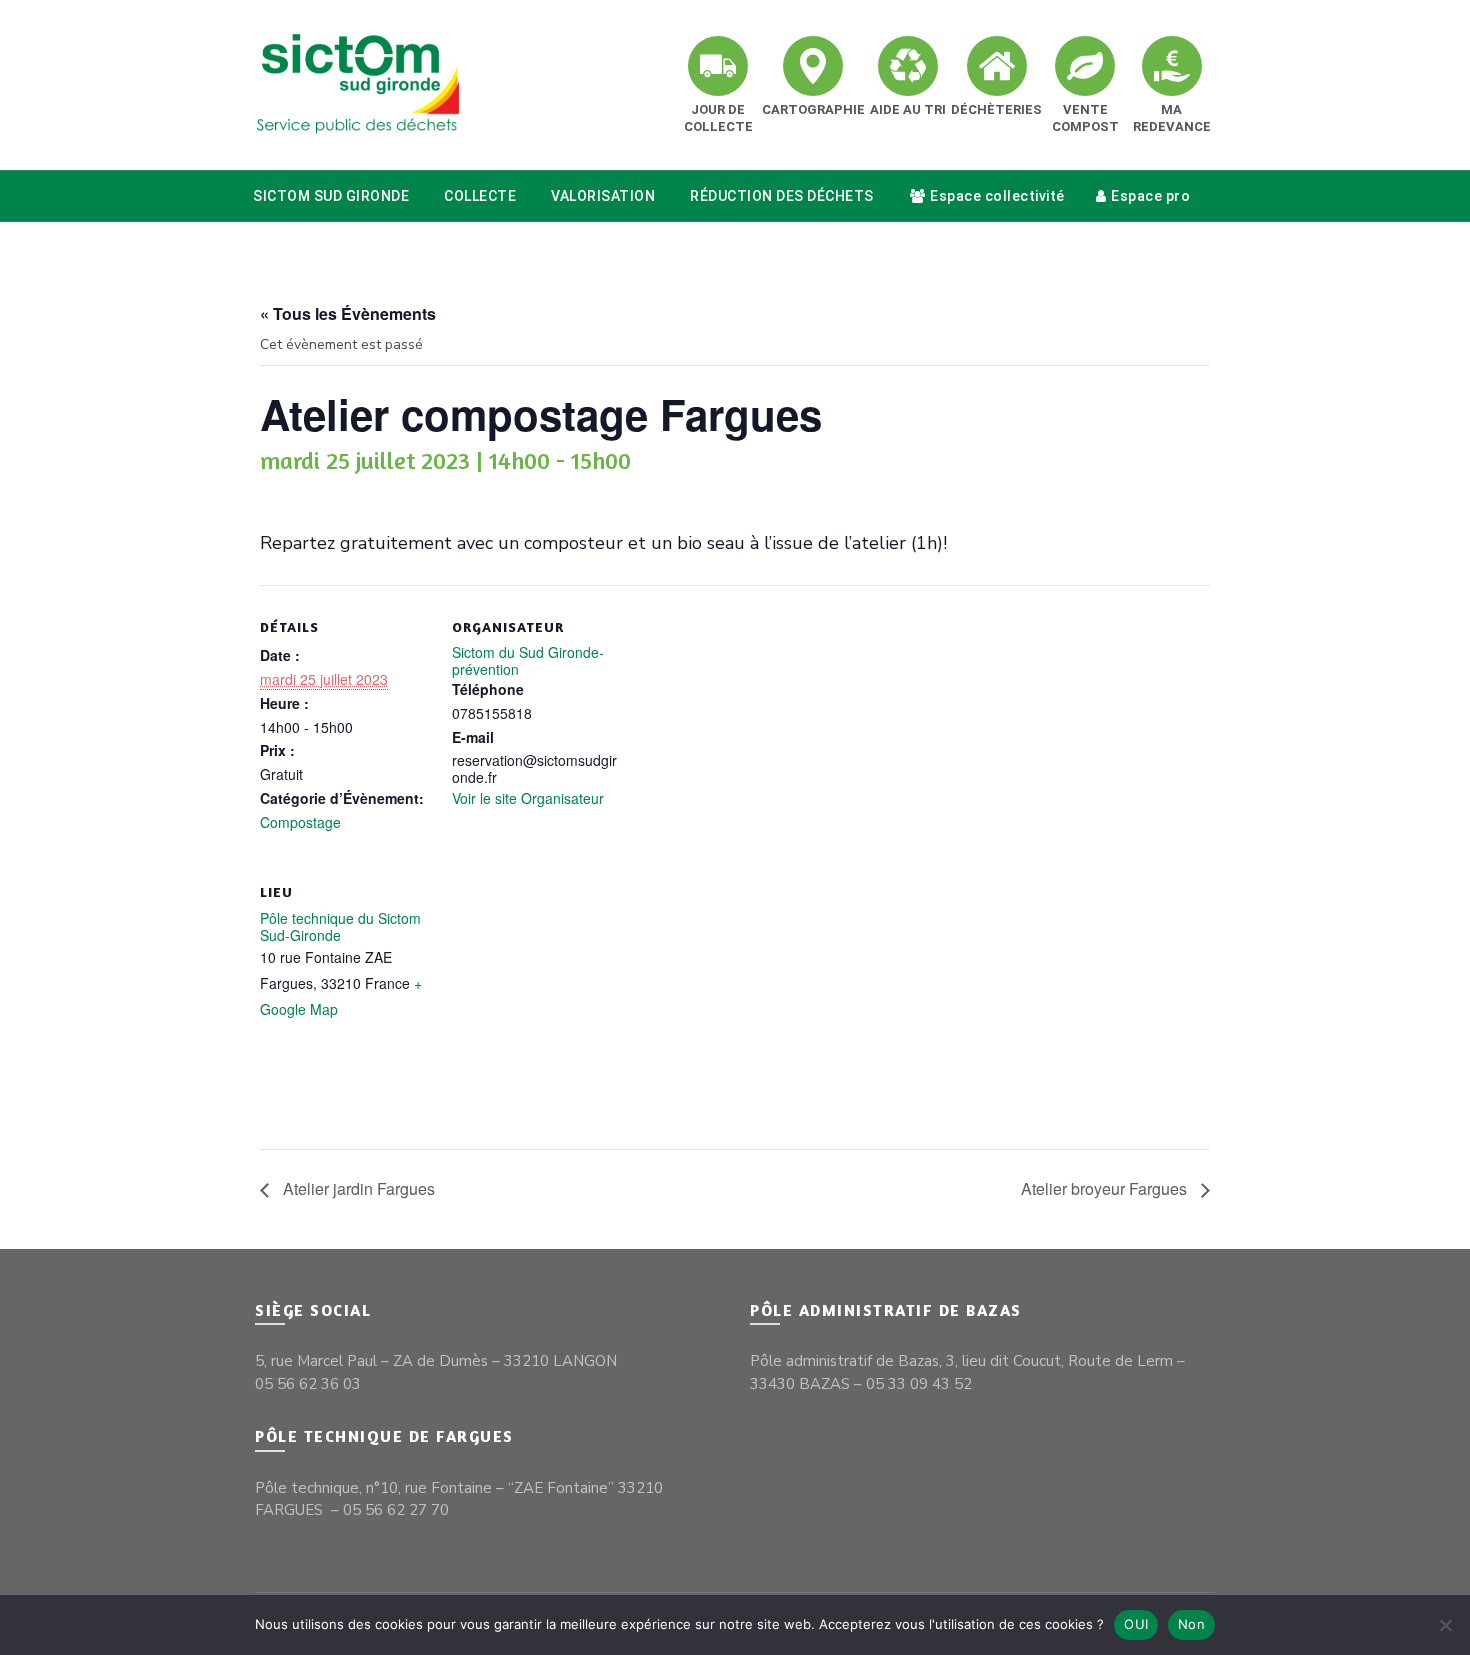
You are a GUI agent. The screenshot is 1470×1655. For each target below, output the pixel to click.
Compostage (300, 822)
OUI (1136, 1624)
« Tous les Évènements (348, 313)
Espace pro (1150, 196)
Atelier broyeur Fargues (1106, 1188)
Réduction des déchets (782, 196)
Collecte (480, 196)
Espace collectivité (997, 196)
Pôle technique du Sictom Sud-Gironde (340, 926)
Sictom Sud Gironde (331, 196)
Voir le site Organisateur (528, 798)
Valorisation (603, 196)
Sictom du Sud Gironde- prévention (528, 660)
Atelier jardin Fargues (357, 1188)
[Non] (1445, 1625)
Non (1191, 1624)
